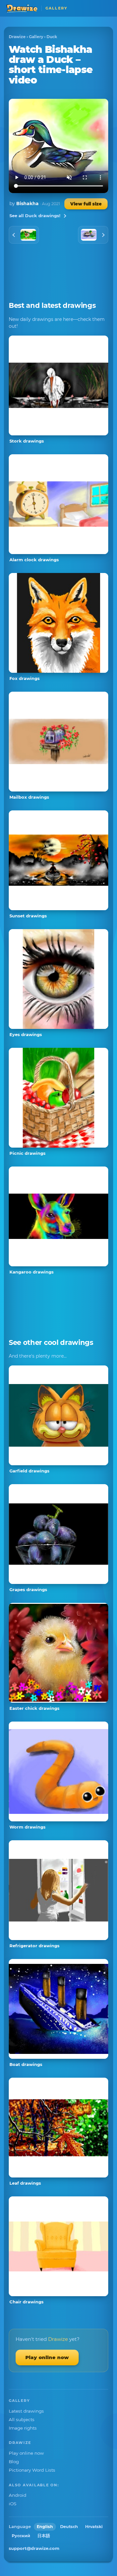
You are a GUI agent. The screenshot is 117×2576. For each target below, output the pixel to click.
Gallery (36, 37)
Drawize (17, 37)
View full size (86, 204)
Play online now (47, 2357)
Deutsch (69, 2527)
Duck (52, 37)
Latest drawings (26, 2411)
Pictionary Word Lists (32, 2470)
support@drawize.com (34, 2548)
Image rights (23, 2428)
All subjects (22, 2419)
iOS (13, 2504)
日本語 (44, 2536)
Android (18, 2495)
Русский (21, 2536)
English (45, 2527)
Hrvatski (94, 2527)
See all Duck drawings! (35, 216)
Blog (14, 2462)
